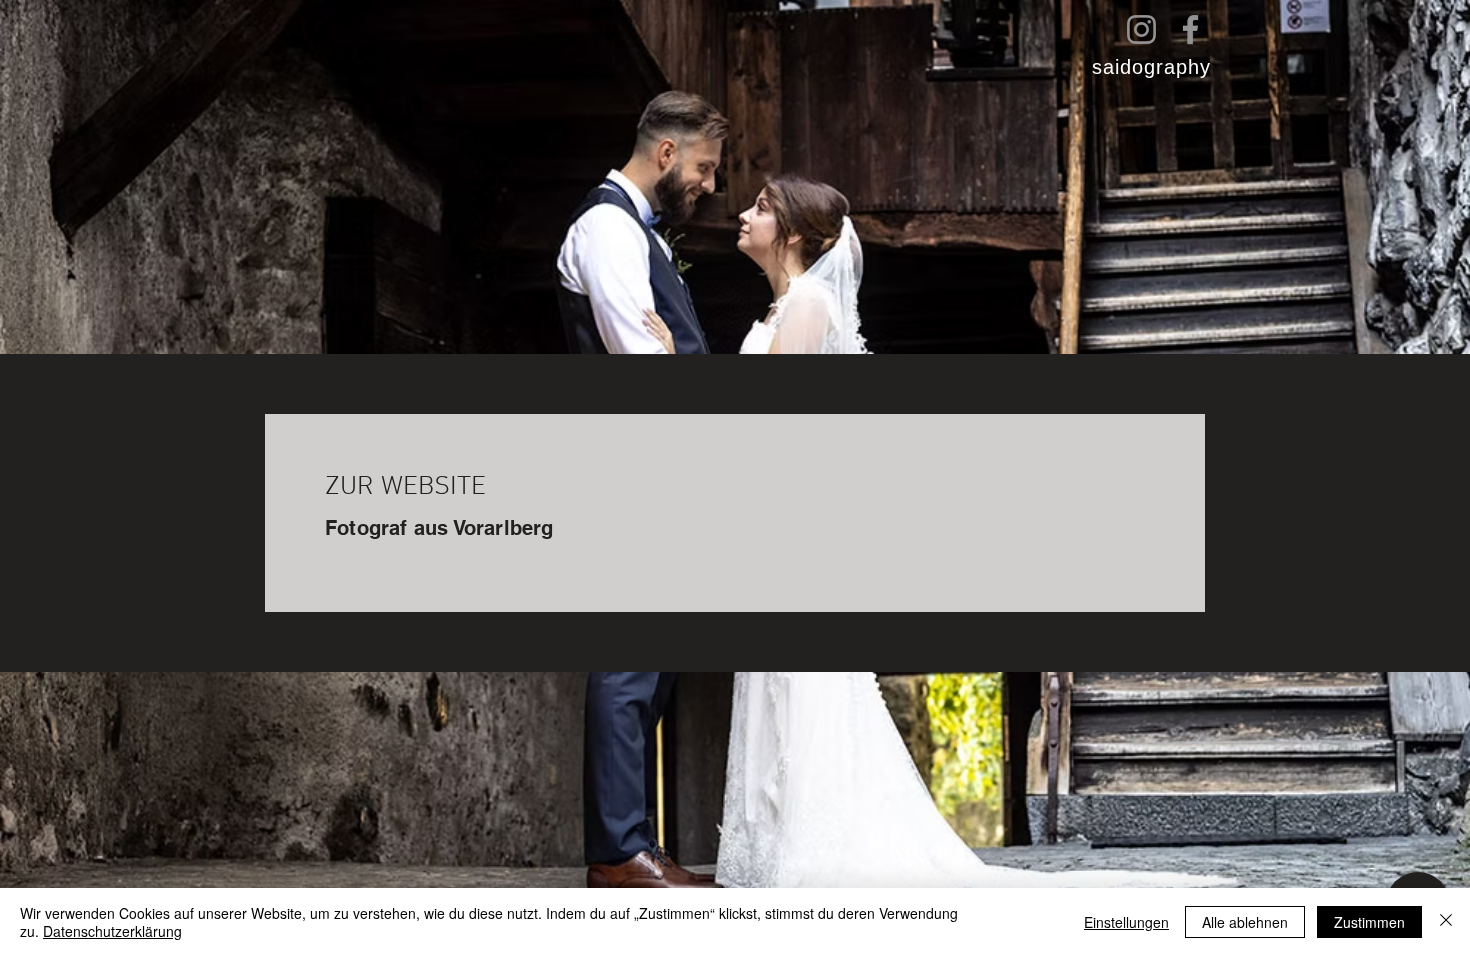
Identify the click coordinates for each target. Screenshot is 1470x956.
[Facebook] (1190, 29)
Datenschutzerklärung (112, 931)
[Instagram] (1141, 29)
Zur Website (405, 487)
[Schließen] (1446, 922)
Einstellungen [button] (1126, 922)
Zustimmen (1369, 922)
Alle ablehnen (1245, 922)
